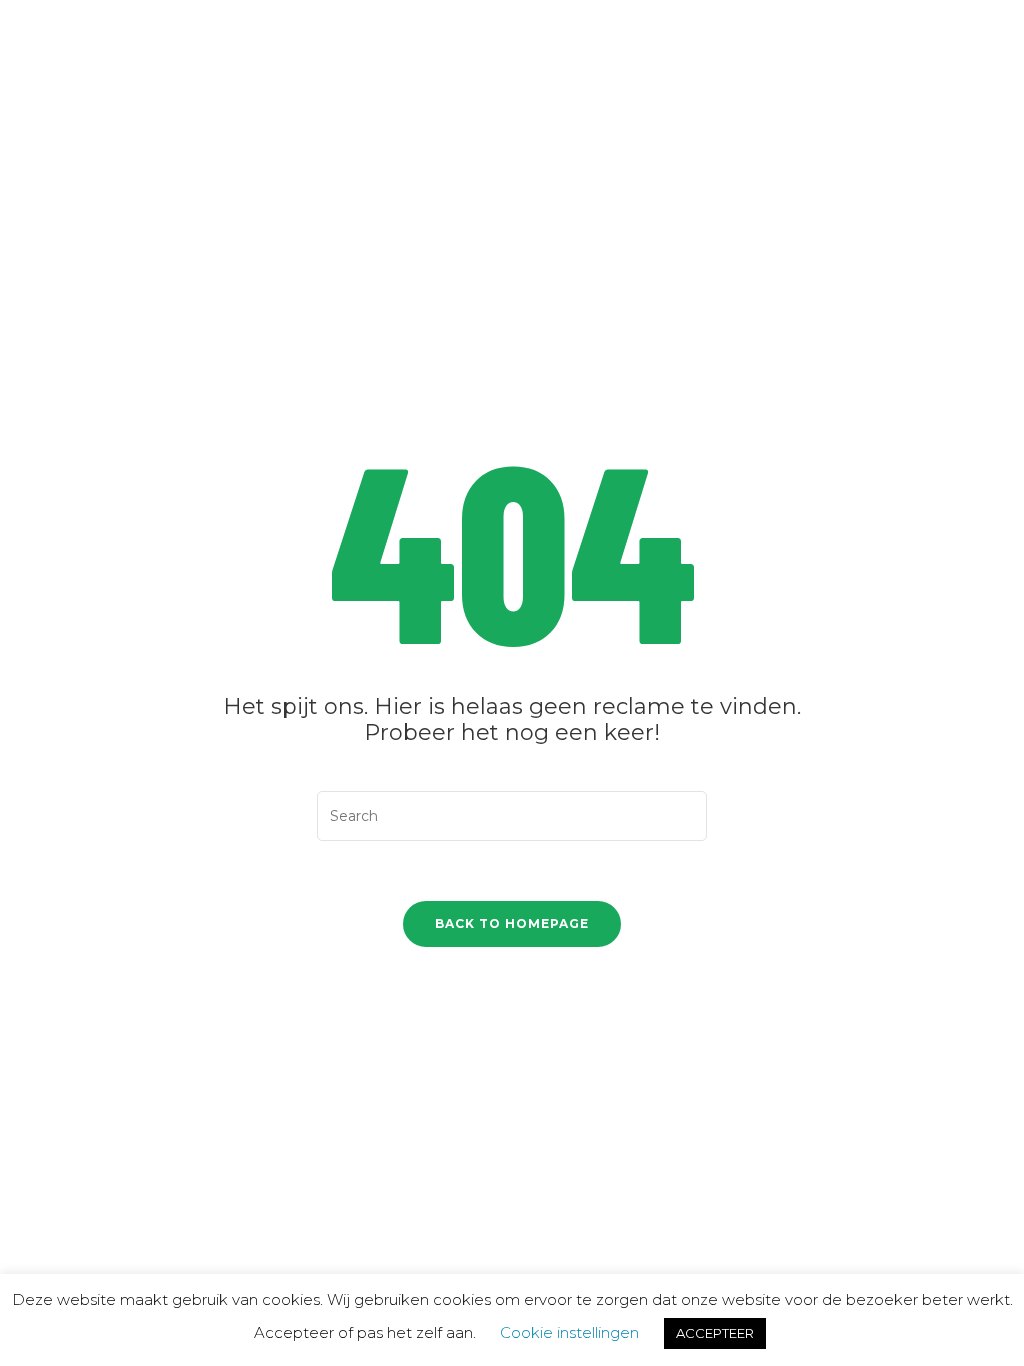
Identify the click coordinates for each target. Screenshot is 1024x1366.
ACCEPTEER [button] (715, 1333)
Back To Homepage (512, 923)
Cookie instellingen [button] (569, 1332)
